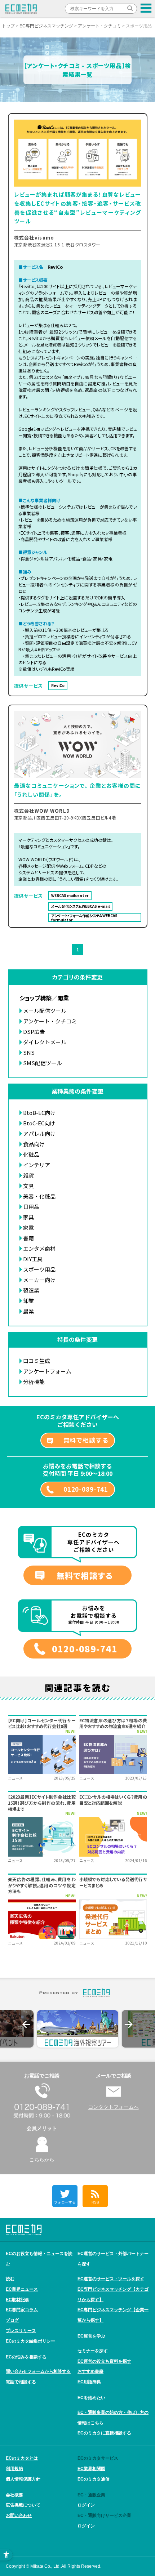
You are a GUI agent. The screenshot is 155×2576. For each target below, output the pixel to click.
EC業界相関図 (91, 2469)
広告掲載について (23, 2505)
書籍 (28, 1238)
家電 (28, 1227)
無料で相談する (86, 1440)
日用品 (31, 1207)
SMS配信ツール (43, 1063)
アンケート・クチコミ (99, 26)
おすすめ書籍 (90, 2371)
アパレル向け (39, 1133)
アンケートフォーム (47, 1371)
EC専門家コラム (22, 2310)
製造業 (31, 1290)
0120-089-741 (86, 1489)
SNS (29, 1052)
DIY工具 (33, 1259)
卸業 (28, 1301)
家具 (28, 1217)
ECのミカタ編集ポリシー (30, 2341)
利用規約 (14, 2469)
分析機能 (34, 1382)
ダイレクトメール (45, 1042)
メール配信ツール (45, 1011)
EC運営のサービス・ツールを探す (111, 2279)
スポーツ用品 (39, 1269)
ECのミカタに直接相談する (104, 2433)
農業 (28, 1311)
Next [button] (129, 2024)
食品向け (34, 1144)
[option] (78, 2029)
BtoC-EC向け (39, 1123)
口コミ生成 (37, 1361)
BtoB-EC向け (39, 1113)
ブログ (12, 2320)
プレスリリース (21, 2331)
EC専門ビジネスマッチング (46, 26)
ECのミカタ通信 (94, 2479)
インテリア (37, 1165)
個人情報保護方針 (23, 2479)
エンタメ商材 (39, 1248)
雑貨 (28, 1175)
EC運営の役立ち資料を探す (104, 2361)
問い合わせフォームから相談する (38, 2371)
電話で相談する (21, 2382)
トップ (8, 26)
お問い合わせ (19, 2515)
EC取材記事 (17, 2300)
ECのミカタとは (22, 2458)
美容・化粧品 (39, 1196)
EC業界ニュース (22, 2289)
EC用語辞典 (89, 2382)
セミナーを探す (93, 2351)
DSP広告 (34, 1032)
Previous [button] (26, 2024)
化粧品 (31, 1154)
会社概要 (14, 2495)
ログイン (86, 2505)
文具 (28, 1186)
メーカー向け (39, 1280)
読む (10, 2279)
